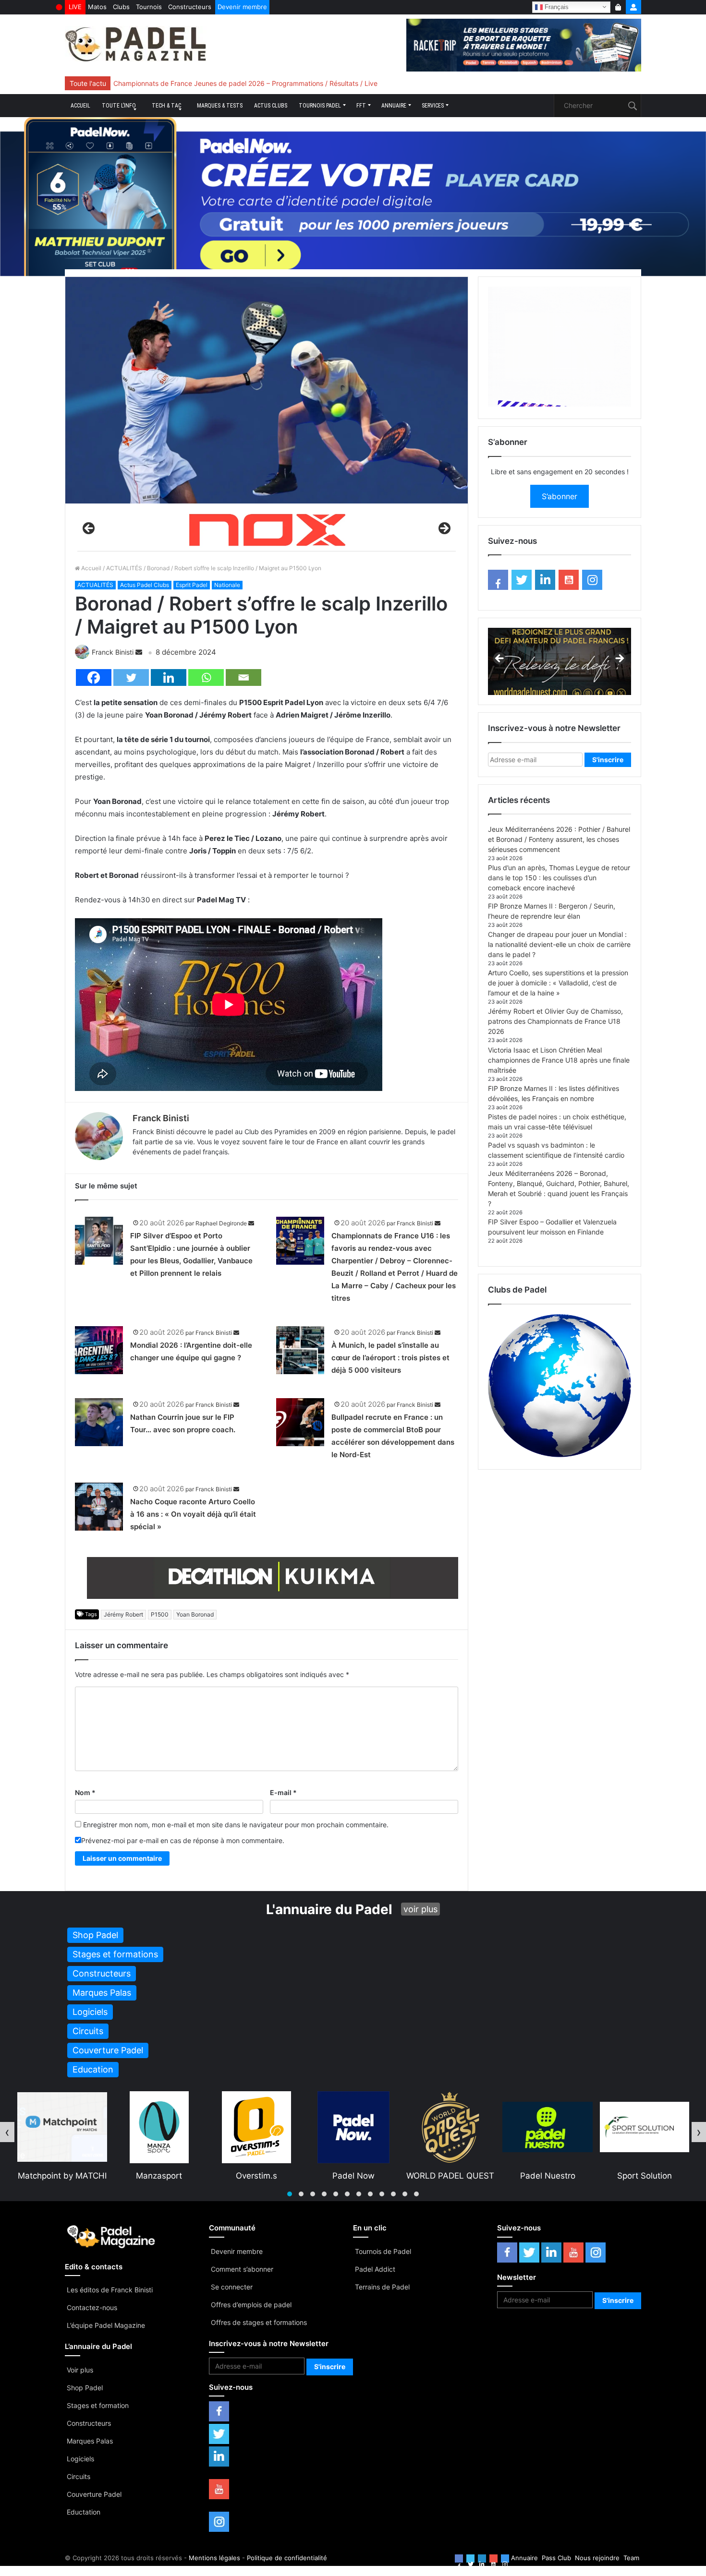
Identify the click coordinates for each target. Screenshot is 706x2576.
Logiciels (80, 2459)
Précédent (89, 529)
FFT (361, 106)
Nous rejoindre (597, 2558)
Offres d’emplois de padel (251, 2305)
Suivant (444, 529)
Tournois (149, 7)
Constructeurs (190, 7)
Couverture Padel (94, 2494)
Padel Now (159, 2176)
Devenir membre (242, 7)
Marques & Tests (220, 106)
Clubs (121, 7)
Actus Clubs (271, 106)
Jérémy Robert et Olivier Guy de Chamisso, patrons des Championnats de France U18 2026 (555, 1021)
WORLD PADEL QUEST (256, 2176)
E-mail (283, 1792)
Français (556, 6)
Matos (97, 7)
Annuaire (394, 106)
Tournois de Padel (383, 2251)
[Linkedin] (169, 677)
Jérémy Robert (123, 1614)
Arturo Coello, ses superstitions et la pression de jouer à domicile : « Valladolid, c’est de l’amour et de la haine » (558, 983)
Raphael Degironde (221, 1223)
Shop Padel (85, 2388)
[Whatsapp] (206, 677)
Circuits (79, 2476)
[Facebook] (94, 677)
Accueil (80, 106)
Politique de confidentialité (287, 2558)
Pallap (547, 2176)
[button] (290, 2194)
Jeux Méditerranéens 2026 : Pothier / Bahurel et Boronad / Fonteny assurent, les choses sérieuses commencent (559, 839)
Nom (85, 1792)
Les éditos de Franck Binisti (110, 2290)
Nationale (227, 585)
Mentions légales (214, 2558)
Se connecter (232, 2287)
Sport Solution (450, 2176)
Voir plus (80, 2370)
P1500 (160, 1614)
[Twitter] (131, 677)
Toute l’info (119, 106)
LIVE (75, 7)
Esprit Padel (192, 585)
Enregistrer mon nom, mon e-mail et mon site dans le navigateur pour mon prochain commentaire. (236, 1825)
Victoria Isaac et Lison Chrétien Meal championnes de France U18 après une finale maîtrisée (559, 1060)
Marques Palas (90, 2441)
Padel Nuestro (353, 2176)
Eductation (84, 2512)
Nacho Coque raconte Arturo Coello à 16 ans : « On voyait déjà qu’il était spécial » (193, 1514)
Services (433, 106)
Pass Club (556, 2558)
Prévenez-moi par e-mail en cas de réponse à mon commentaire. (183, 1840)
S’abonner (560, 496)
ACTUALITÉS (124, 568)
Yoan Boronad (195, 1614)
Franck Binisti (113, 652)
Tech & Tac (166, 106)
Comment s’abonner (242, 2269)
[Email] (243, 677)
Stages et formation (98, 2405)
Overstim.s (62, 2176)
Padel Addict (375, 2269)
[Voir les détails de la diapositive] (267, 531)
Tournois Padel (320, 106)
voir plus (420, 1909)
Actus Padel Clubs (145, 585)
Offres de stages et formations (259, 2322)
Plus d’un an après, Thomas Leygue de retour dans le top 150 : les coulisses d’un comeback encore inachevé (559, 878)
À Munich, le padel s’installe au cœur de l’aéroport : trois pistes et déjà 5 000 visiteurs (390, 1358)
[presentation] (7, 2132)
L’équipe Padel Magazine (106, 2325)
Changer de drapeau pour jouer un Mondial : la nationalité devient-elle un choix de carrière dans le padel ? (559, 944)
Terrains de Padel (382, 2287)
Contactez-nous (92, 2307)
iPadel (644, 2176)
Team (631, 2558)
